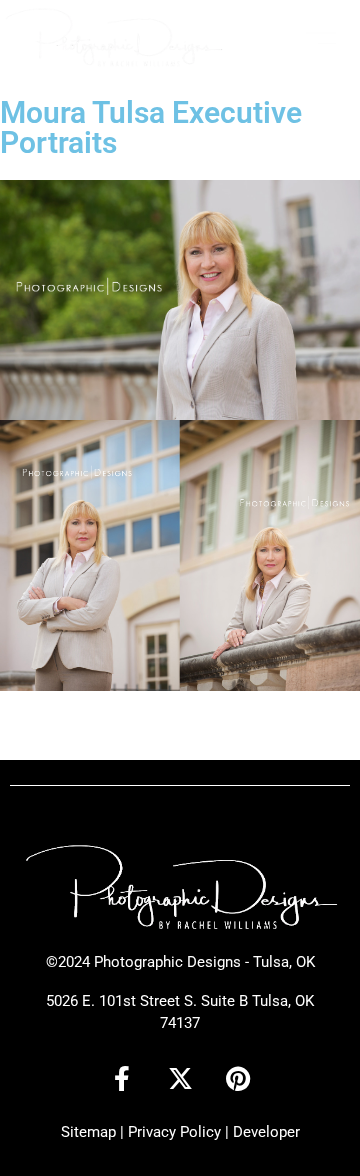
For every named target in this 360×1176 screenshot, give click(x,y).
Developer (266, 1132)
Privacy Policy (174, 1132)
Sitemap (88, 1132)
